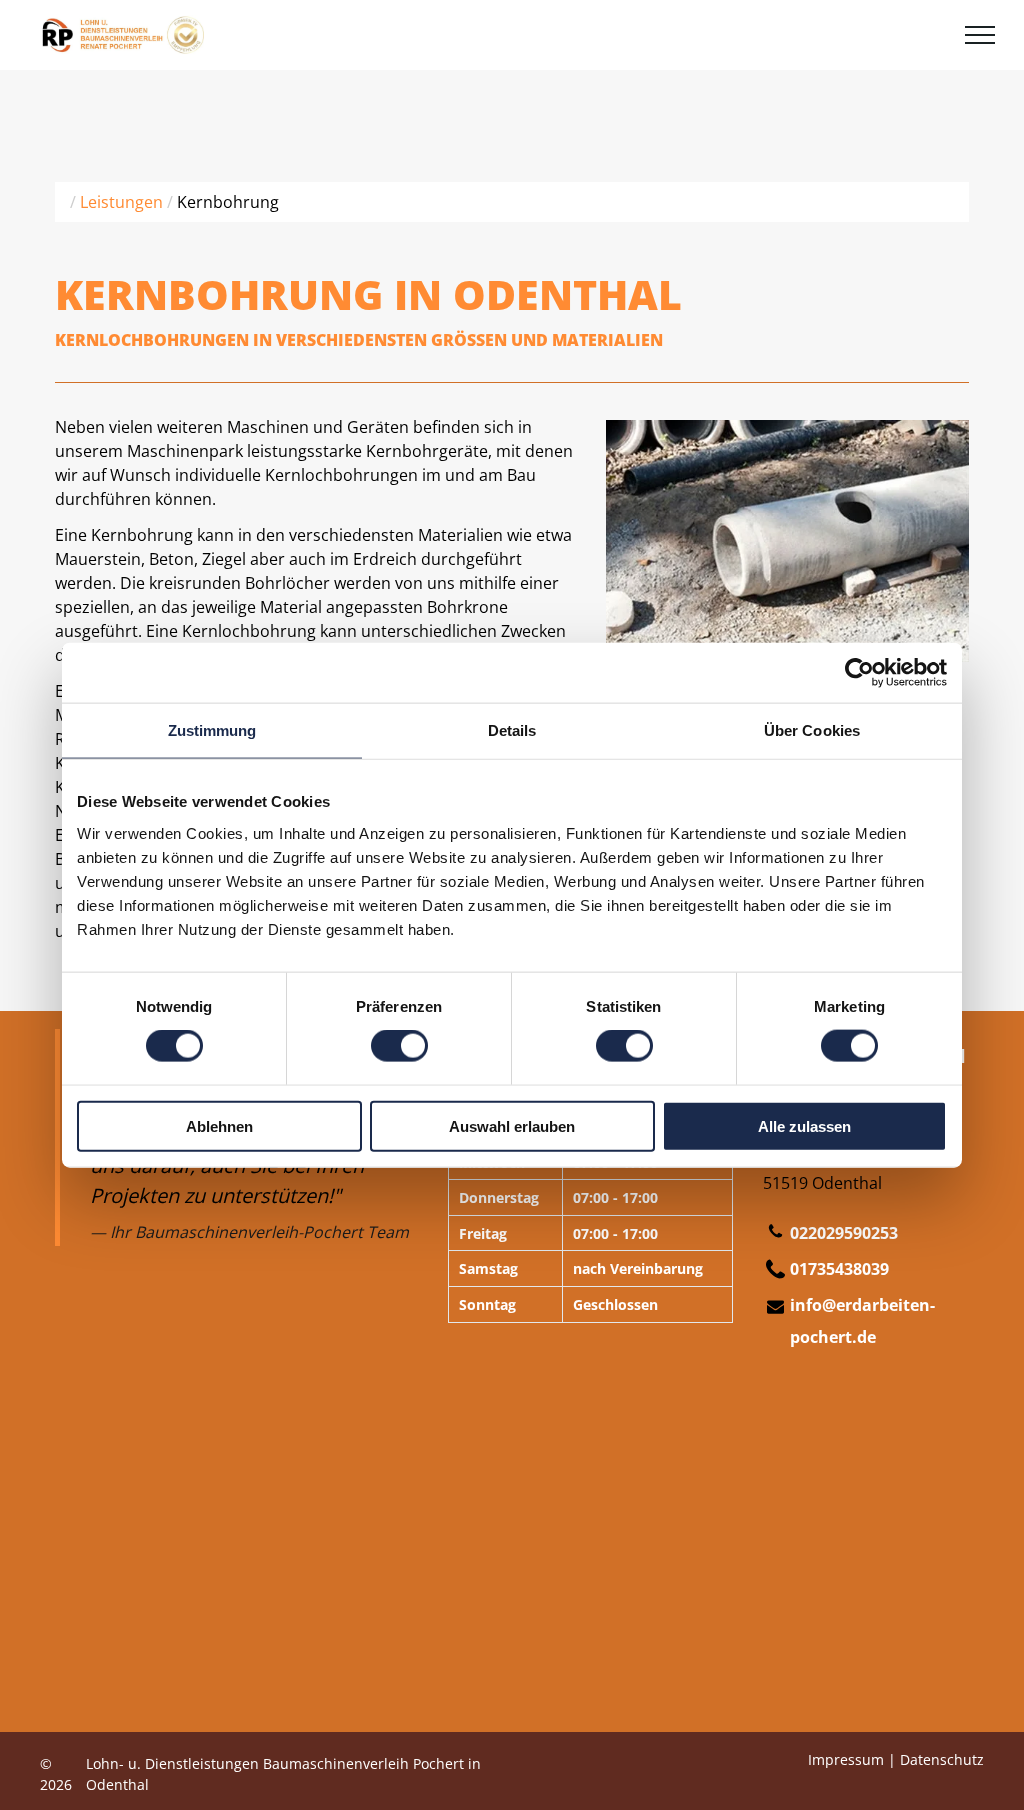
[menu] (980, 35)
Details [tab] (512, 730)
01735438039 (839, 1269)
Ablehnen (219, 1125)
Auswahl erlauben (512, 1125)
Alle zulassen (804, 1125)
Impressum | (852, 1759)
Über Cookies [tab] (812, 730)
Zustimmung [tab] (212, 730)
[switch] (399, 1046)
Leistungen (121, 202)
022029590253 (844, 1233)
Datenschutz (942, 1759)
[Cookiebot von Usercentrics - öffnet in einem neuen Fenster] (859, 673)
